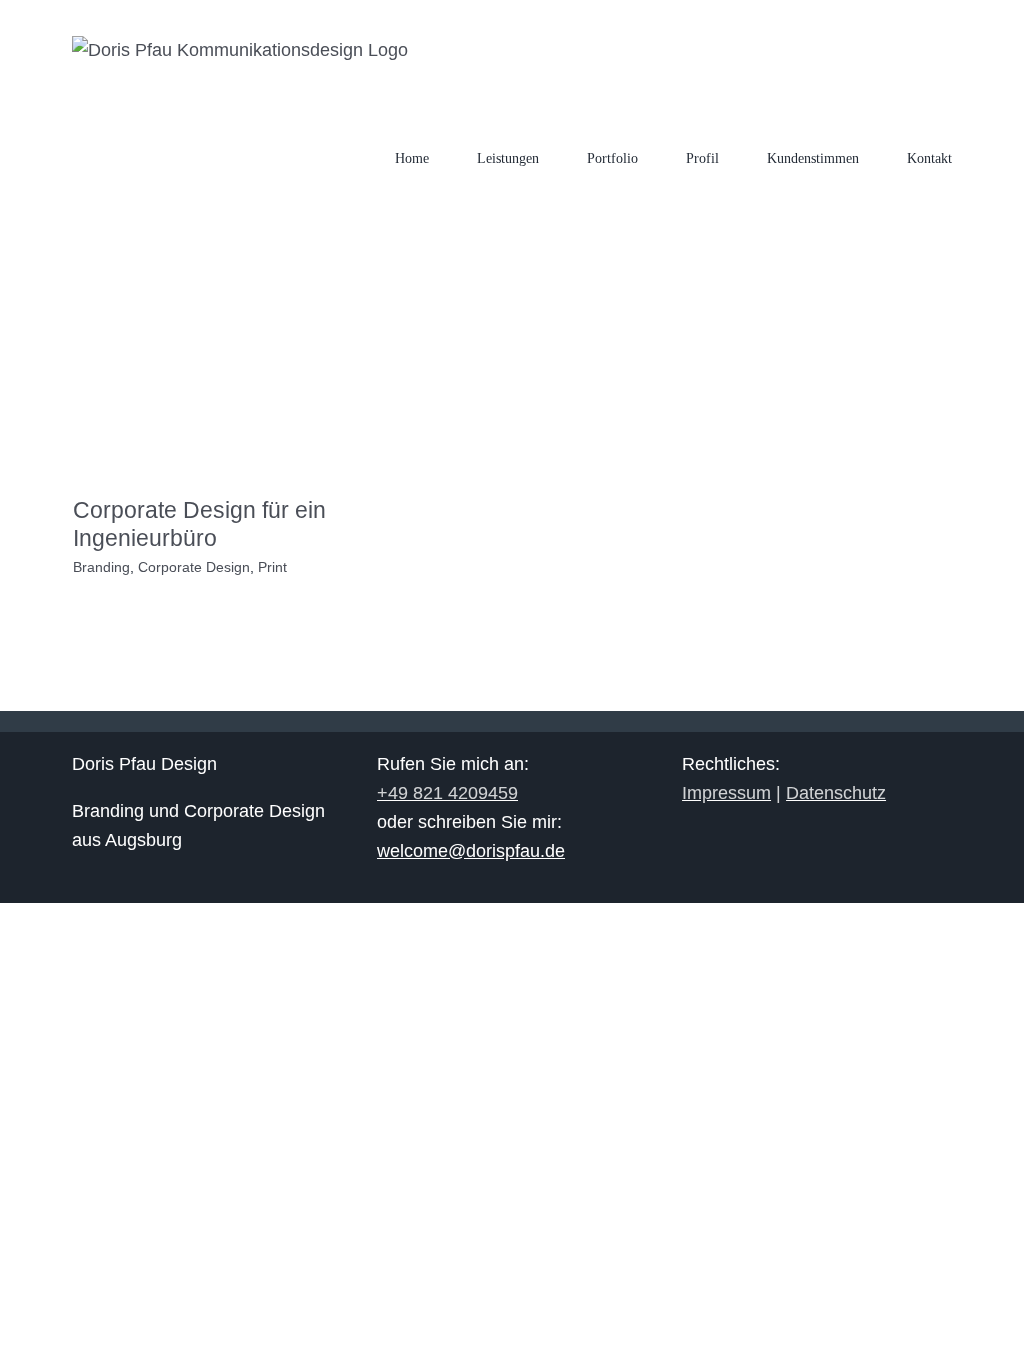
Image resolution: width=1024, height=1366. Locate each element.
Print (272, 567)
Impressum (726, 793)
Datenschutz (836, 793)
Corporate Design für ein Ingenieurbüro (199, 524)
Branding (101, 567)
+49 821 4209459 (447, 793)
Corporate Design (194, 567)
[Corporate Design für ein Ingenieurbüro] (212, 388)
